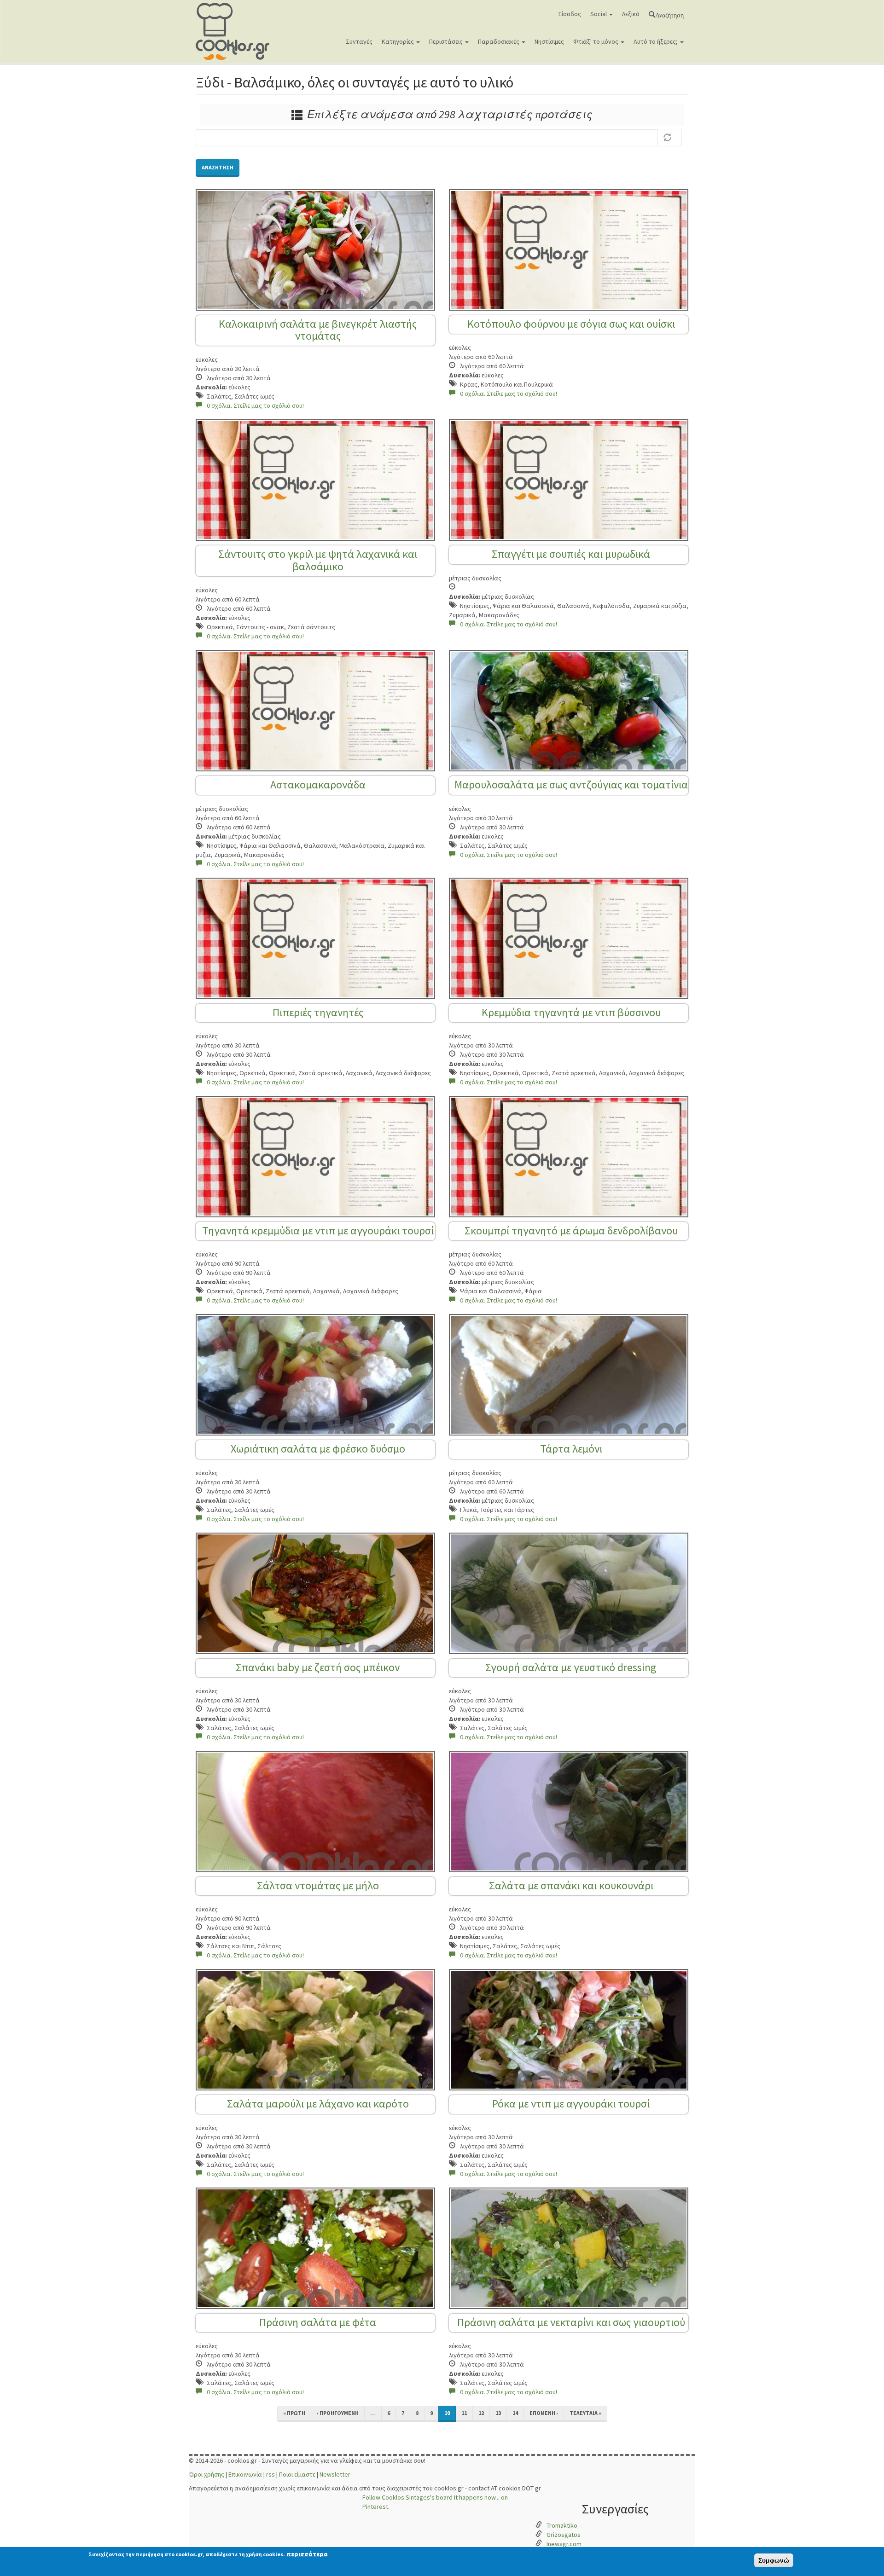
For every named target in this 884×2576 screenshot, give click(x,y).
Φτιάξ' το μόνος (596, 41)
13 (498, 2413)
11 (464, 2413)
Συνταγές (359, 41)
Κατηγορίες (398, 41)
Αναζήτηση (669, 14)
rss (270, 2474)
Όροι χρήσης (206, 2474)
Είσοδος (570, 14)
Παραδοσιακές (499, 41)
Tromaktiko (562, 2525)
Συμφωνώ (774, 2560)
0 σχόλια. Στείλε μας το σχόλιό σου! (255, 405)
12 (481, 2413)
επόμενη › (544, 2413)
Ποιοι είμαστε (297, 2474)
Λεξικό (631, 14)
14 (515, 2413)
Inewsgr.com (564, 2544)
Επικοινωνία (245, 2474)
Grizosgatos (564, 2535)
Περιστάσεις (447, 41)
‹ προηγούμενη (338, 2413)
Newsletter (335, 2474)
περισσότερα (307, 2554)
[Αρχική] (236, 32)
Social (599, 14)
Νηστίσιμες (549, 41)
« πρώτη (294, 2413)
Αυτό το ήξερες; (656, 41)
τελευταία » (585, 2413)
